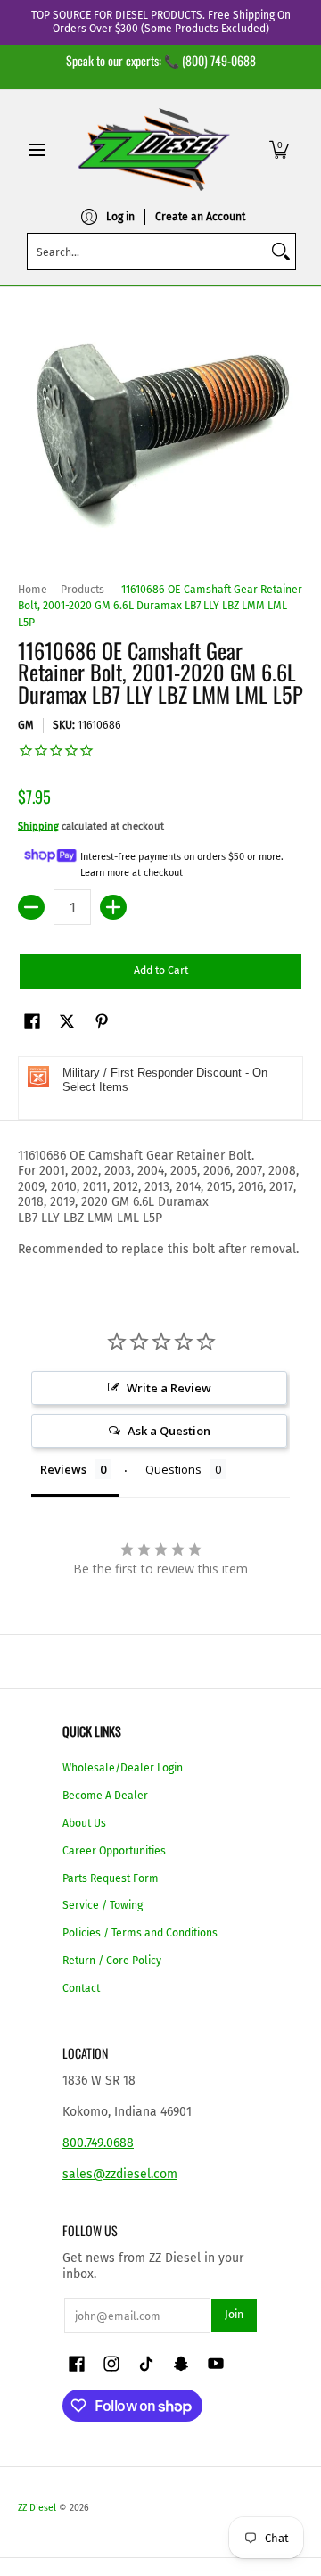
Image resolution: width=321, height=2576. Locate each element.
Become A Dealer (105, 1796)
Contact (81, 1988)
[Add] (113, 907)
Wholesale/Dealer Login (123, 1768)
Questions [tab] (173, 1469)
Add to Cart (161, 970)
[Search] (281, 252)
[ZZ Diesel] (154, 149)
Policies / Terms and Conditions (140, 1933)
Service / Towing (103, 1905)
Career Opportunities (114, 1851)
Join (234, 2315)
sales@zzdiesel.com (120, 2174)
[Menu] (36, 149)
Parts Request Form (111, 1878)
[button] (279, 149)
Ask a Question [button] (169, 1431)
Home (33, 590)
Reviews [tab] (63, 1469)
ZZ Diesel (37, 2508)
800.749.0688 (98, 2143)
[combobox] (147, 252)
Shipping (38, 826)
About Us (84, 1823)
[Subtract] (31, 907)
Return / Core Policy (112, 1961)
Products (82, 590)
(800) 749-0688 (219, 60)
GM (26, 725)
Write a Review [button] (169, 1388)
